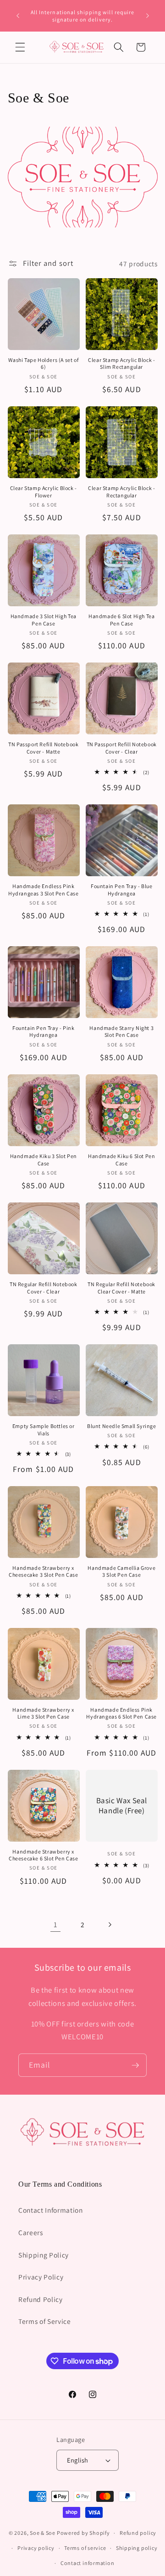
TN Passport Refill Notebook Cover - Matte (43, 748)
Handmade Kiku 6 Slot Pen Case (121, 1160)
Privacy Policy (41, 2277)
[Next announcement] (148, 16)
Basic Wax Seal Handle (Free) (122, 1805)
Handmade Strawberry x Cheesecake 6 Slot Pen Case (44, 1855)
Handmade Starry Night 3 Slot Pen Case (121, 1032)
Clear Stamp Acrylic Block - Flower (44, 492)
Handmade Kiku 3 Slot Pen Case (44, 1160)
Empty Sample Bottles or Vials (44, 1430)
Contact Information (51, 2210)
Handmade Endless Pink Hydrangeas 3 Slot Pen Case (44, 890)
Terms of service (85, 2548)
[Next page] (110, 1924)
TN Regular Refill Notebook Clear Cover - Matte (121, 1288)
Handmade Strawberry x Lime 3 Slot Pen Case (43, 1713)
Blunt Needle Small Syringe (122, 1426)
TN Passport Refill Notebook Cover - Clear (122, 748)
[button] (20, 47)
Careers (31, 2232)
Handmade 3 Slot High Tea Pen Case (44, 620)
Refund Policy (41, 2299)
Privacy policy (36, 2548)
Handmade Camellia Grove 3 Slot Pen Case (121, 1571)
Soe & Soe (43, 2533)
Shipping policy (137, 2548)
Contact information (88, 2563)
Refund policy (138, 2533)
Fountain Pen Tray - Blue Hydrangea (121, 890)
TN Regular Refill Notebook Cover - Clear (44, 1288)
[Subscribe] (135, 2065)
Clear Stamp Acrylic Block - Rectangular (121, 492)
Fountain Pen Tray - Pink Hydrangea (43, 1032)
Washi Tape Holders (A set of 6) (43, 364)
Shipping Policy (44, 2255)
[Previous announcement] (18, 16)
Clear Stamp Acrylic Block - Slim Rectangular (121, 364)
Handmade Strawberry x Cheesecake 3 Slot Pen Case (44, 1571)
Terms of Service (45, 2321)
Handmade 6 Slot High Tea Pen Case (121, 620)
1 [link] (55, 1924)
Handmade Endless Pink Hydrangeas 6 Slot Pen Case (121, 1713)
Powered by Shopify (83, 2533)
